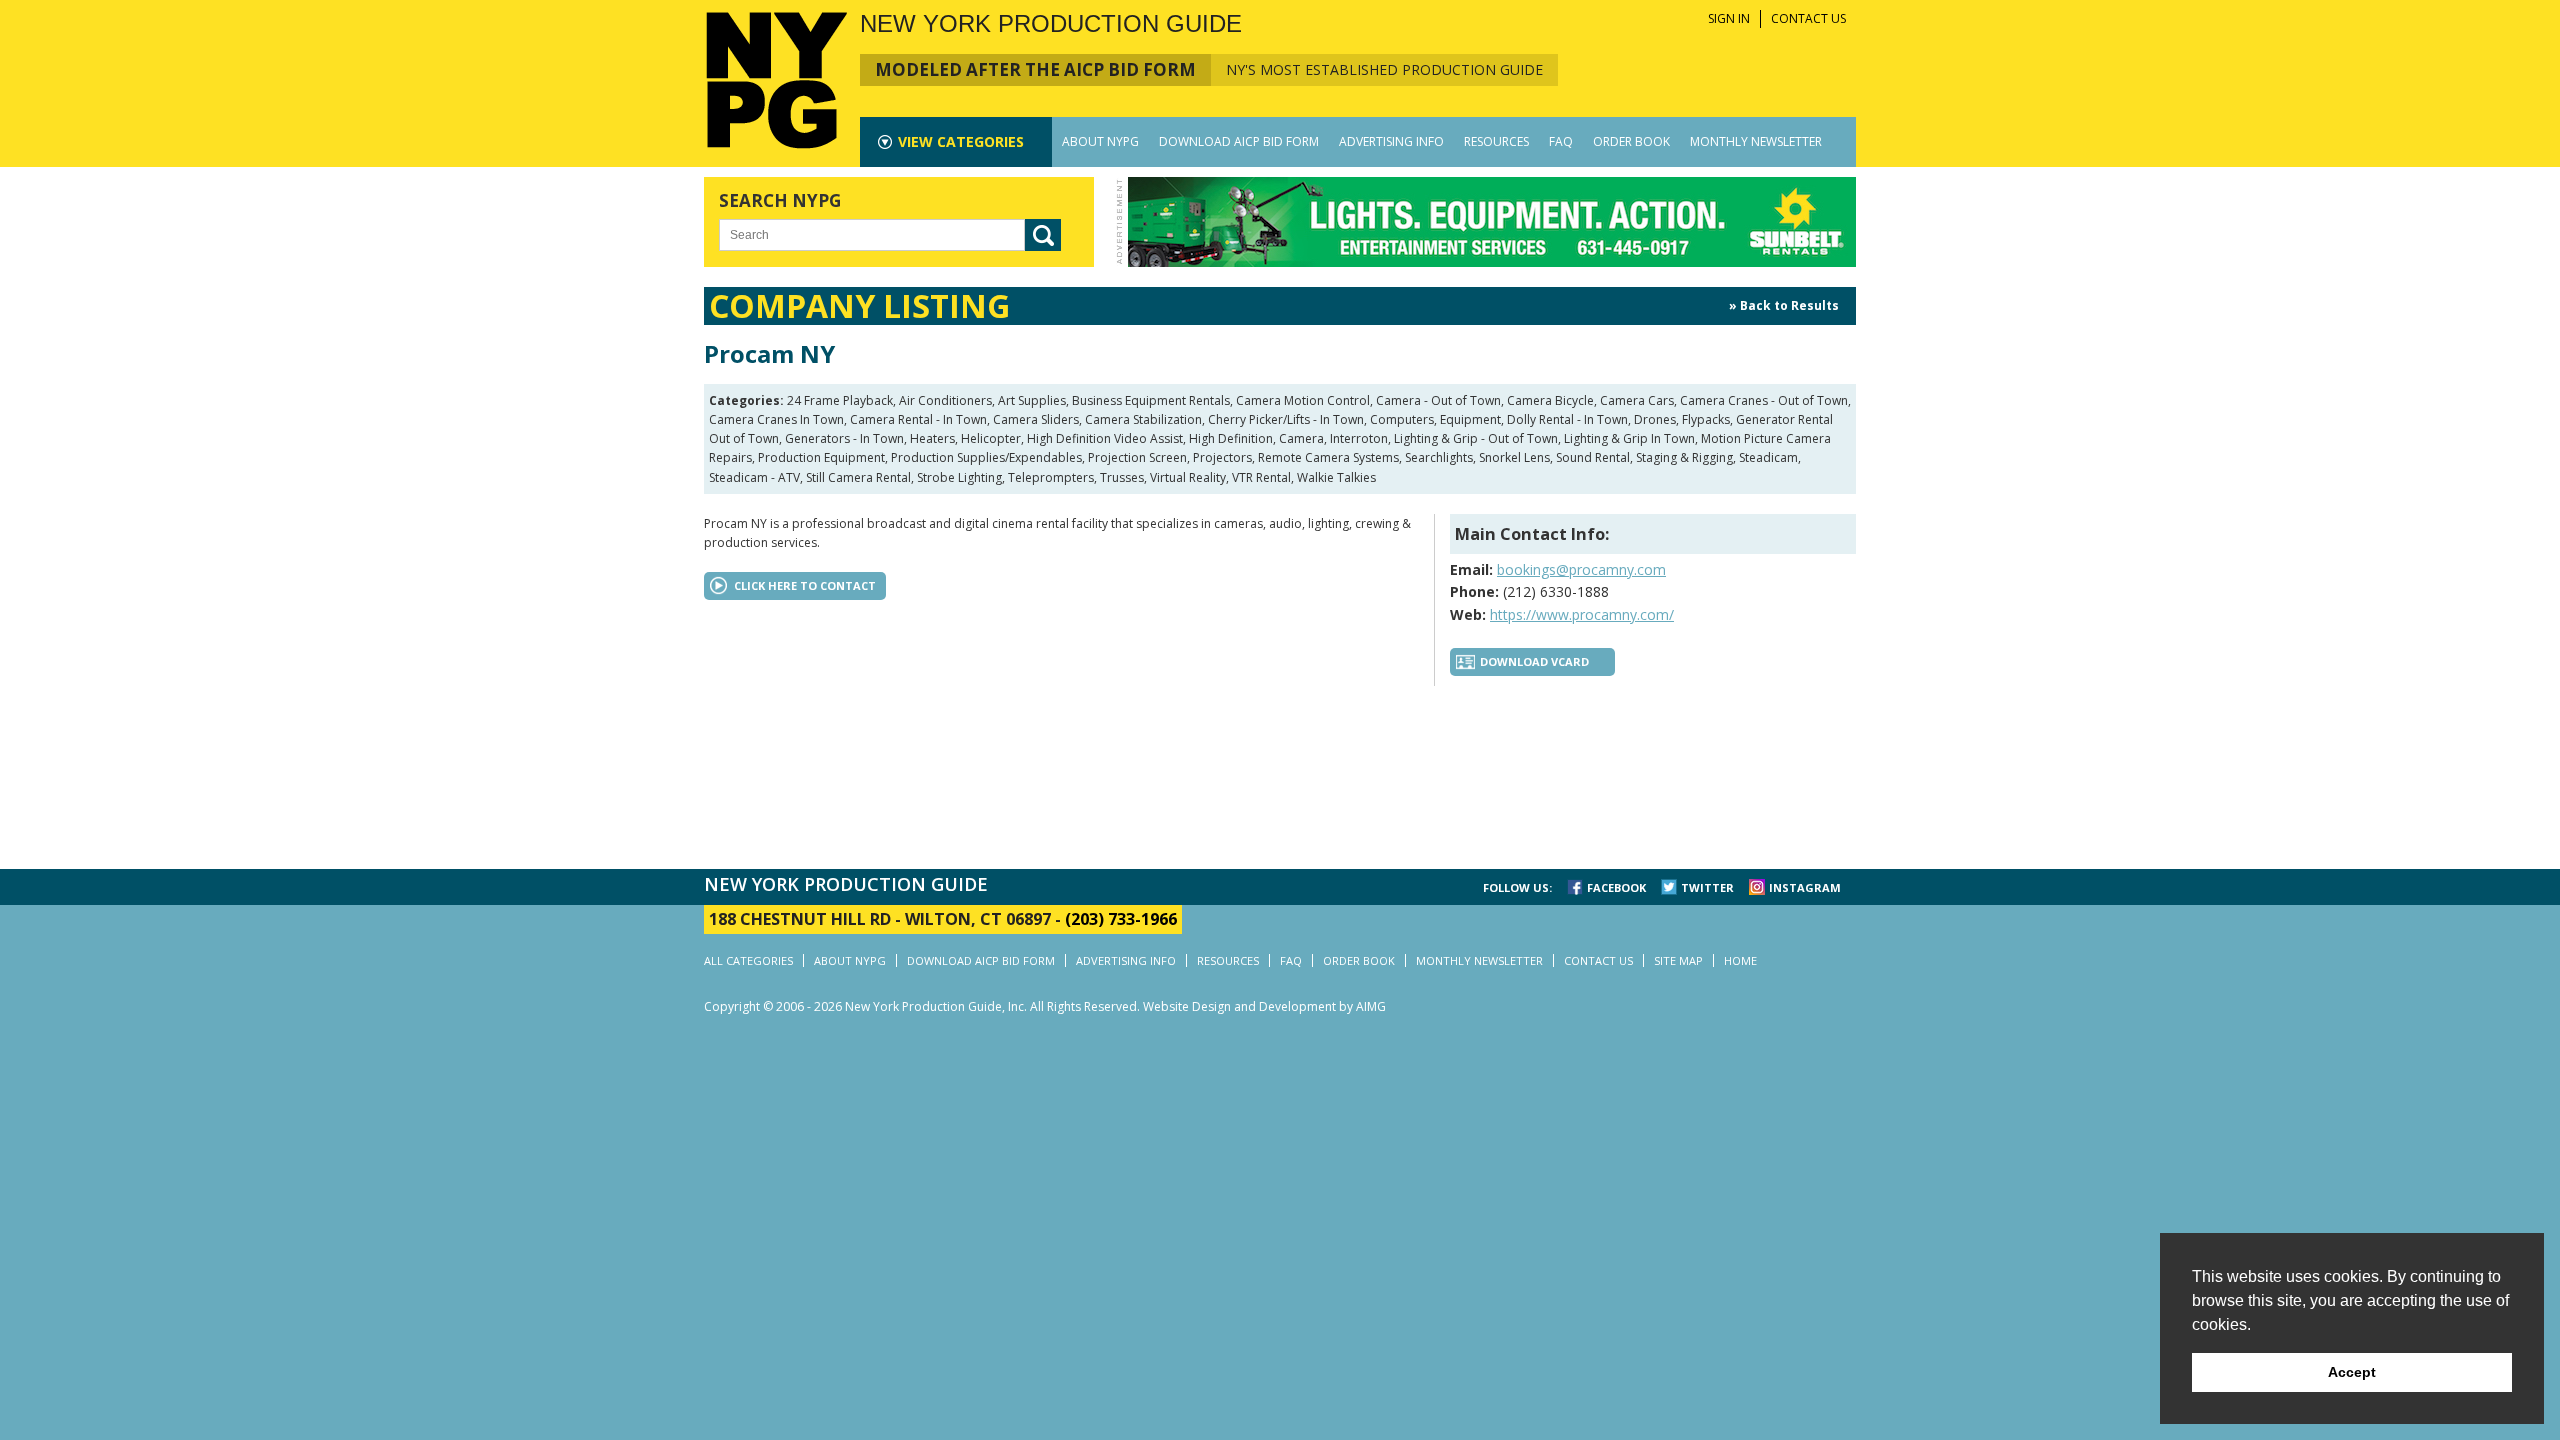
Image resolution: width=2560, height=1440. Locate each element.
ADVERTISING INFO (1391, 141)
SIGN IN (1729, 18)
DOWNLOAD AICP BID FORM (1239, 141)
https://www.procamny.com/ (1582, 614)
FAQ (1561, 141)
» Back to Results (1784, 305)
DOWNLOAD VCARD (1534, 661)
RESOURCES (1496, 141)
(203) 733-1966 (1121, 919)
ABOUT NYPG (1100, 141)
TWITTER (1707, 887)
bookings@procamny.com (1581, 569)
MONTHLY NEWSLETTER (1756, 141)
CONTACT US (1808, 18)
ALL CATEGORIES (748, 960)
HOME (1740, 960)
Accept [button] (2352, 1372)
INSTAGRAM (1805, 887)
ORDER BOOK (1631, 141)
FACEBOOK (1616, 887)
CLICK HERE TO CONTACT (805, 585)
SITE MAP (1678, 960)
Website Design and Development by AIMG (1264, 1006)
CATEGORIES (961, 141)
